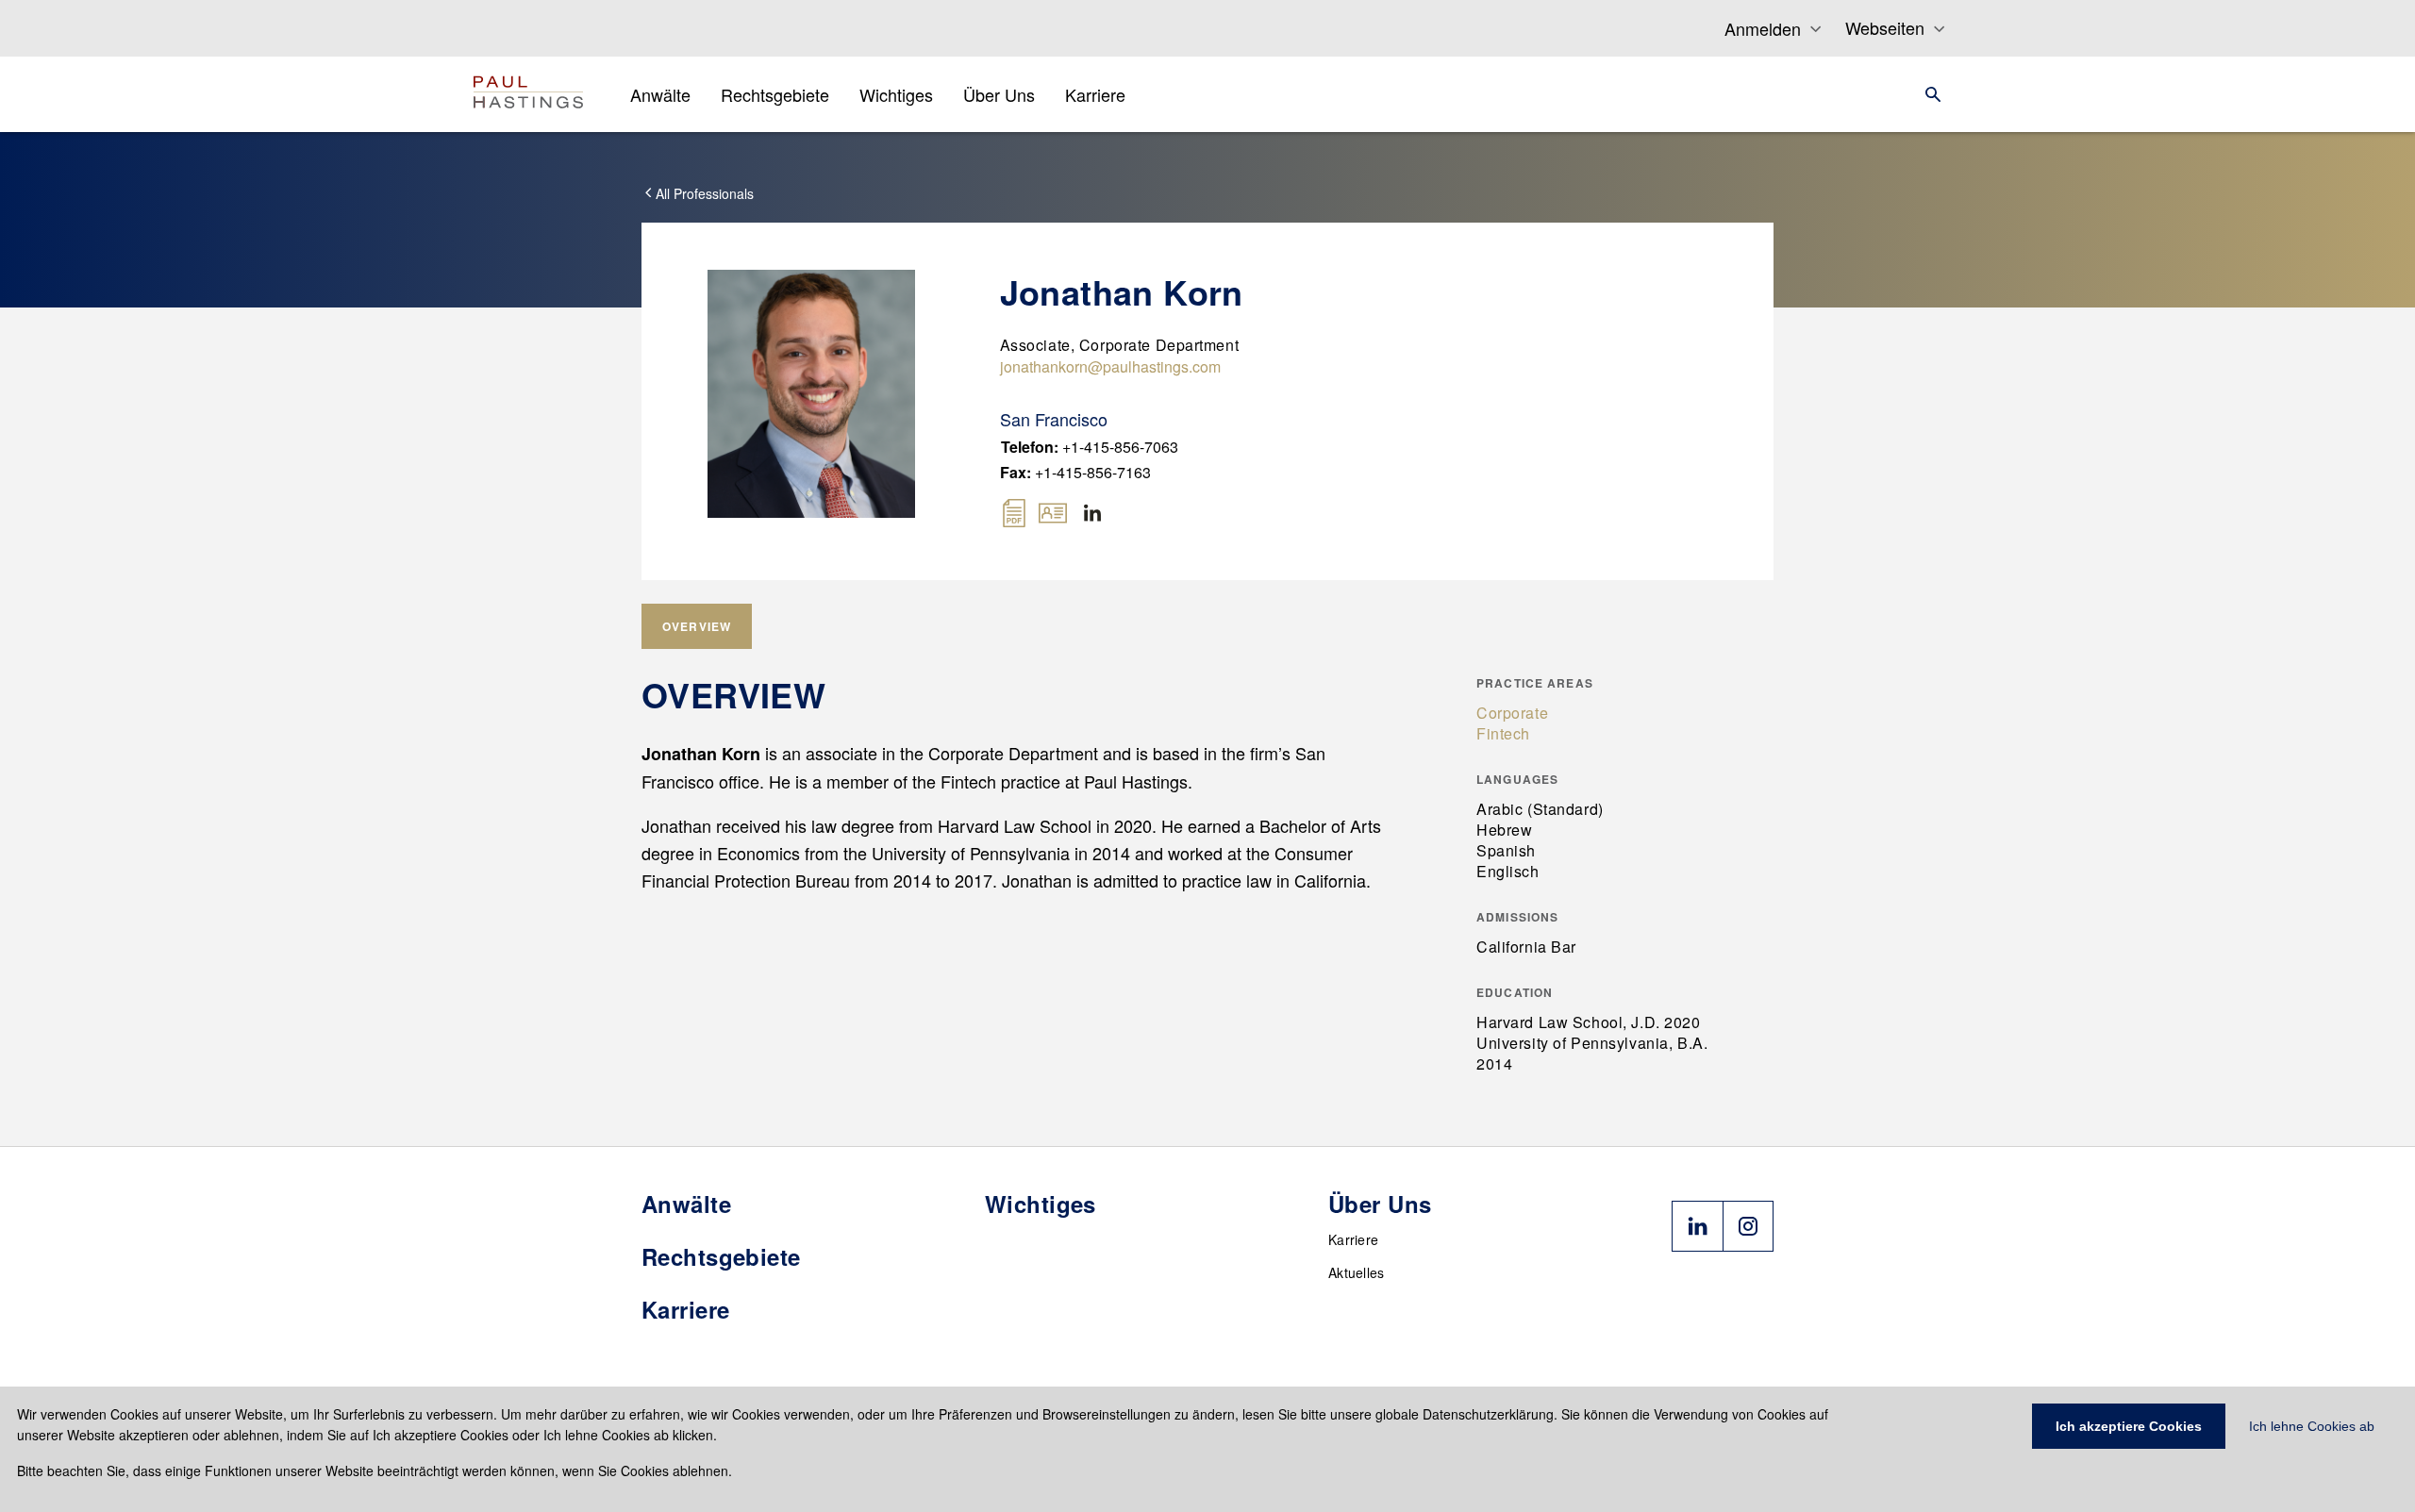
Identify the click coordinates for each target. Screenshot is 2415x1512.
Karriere (1353, 1239)
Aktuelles (1357, 1272)
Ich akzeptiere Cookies (2129, 1426)
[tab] (697, 626)
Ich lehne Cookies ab (2312, 1426)
